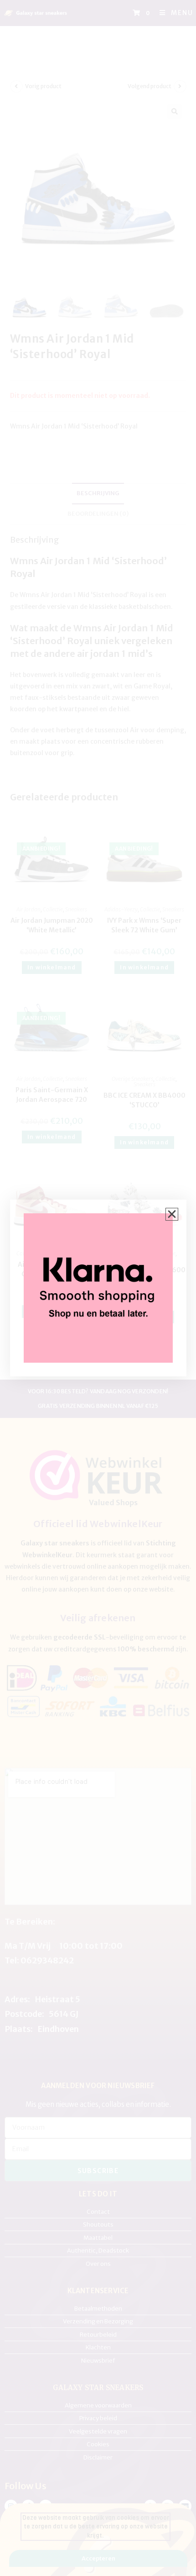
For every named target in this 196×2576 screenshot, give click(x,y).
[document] (98, 1288)
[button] (172, 1214)
